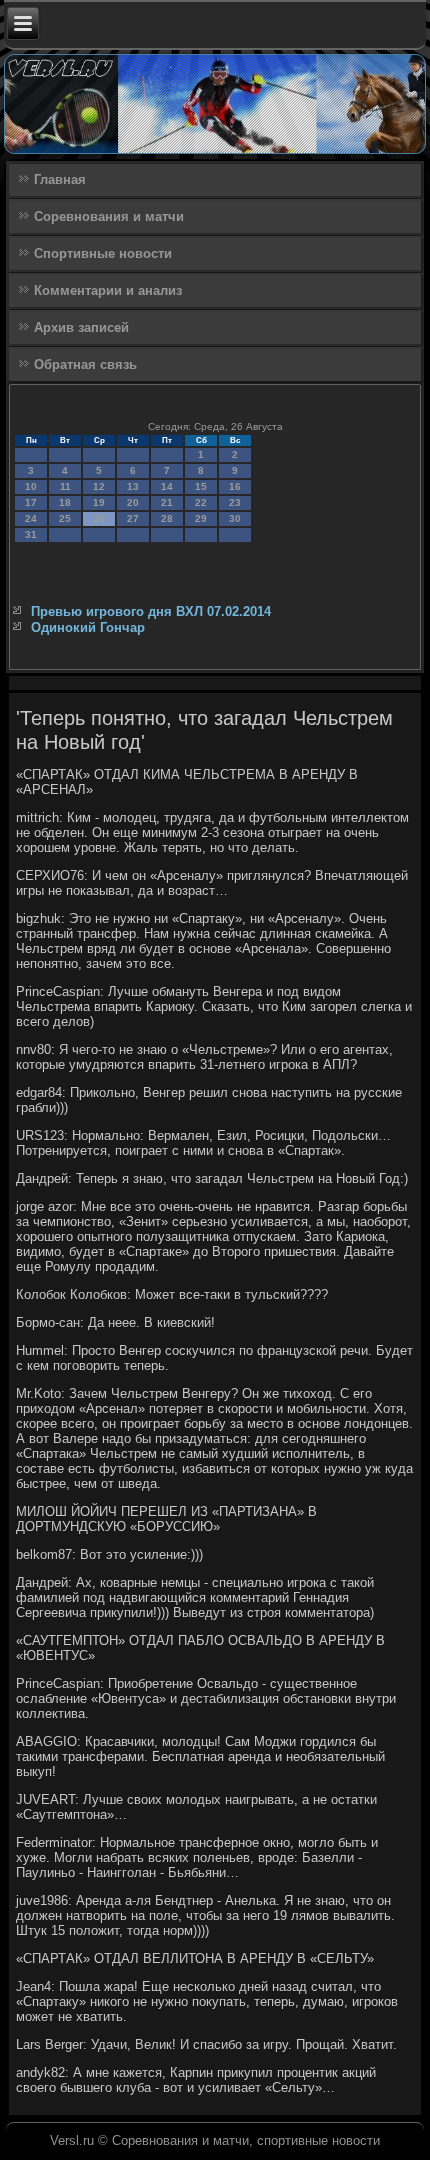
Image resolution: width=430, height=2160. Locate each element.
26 (99, 518)
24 (31, 518)
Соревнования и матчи (109, 216)
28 (167, 518)
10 (31, 486)
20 (133, 502)
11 (65, 486)
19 (99, 502)
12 (99, 486)
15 (201, 486)
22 (201, 502)
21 (167, 502)
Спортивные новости (103, 253)
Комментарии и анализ (108, 290)
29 (201, 518)
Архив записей (81, 327)
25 (65, 518)
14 (167, 486)
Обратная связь (85, 364)
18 (65, 502)
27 (133, 518)
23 (235, 502)
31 (31, 534)
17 (31, 502)
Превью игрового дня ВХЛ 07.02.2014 (151, 611)
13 (133, 486)
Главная (60, 179)
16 (235, 486)
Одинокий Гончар (88, 627)
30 (235, 518)
